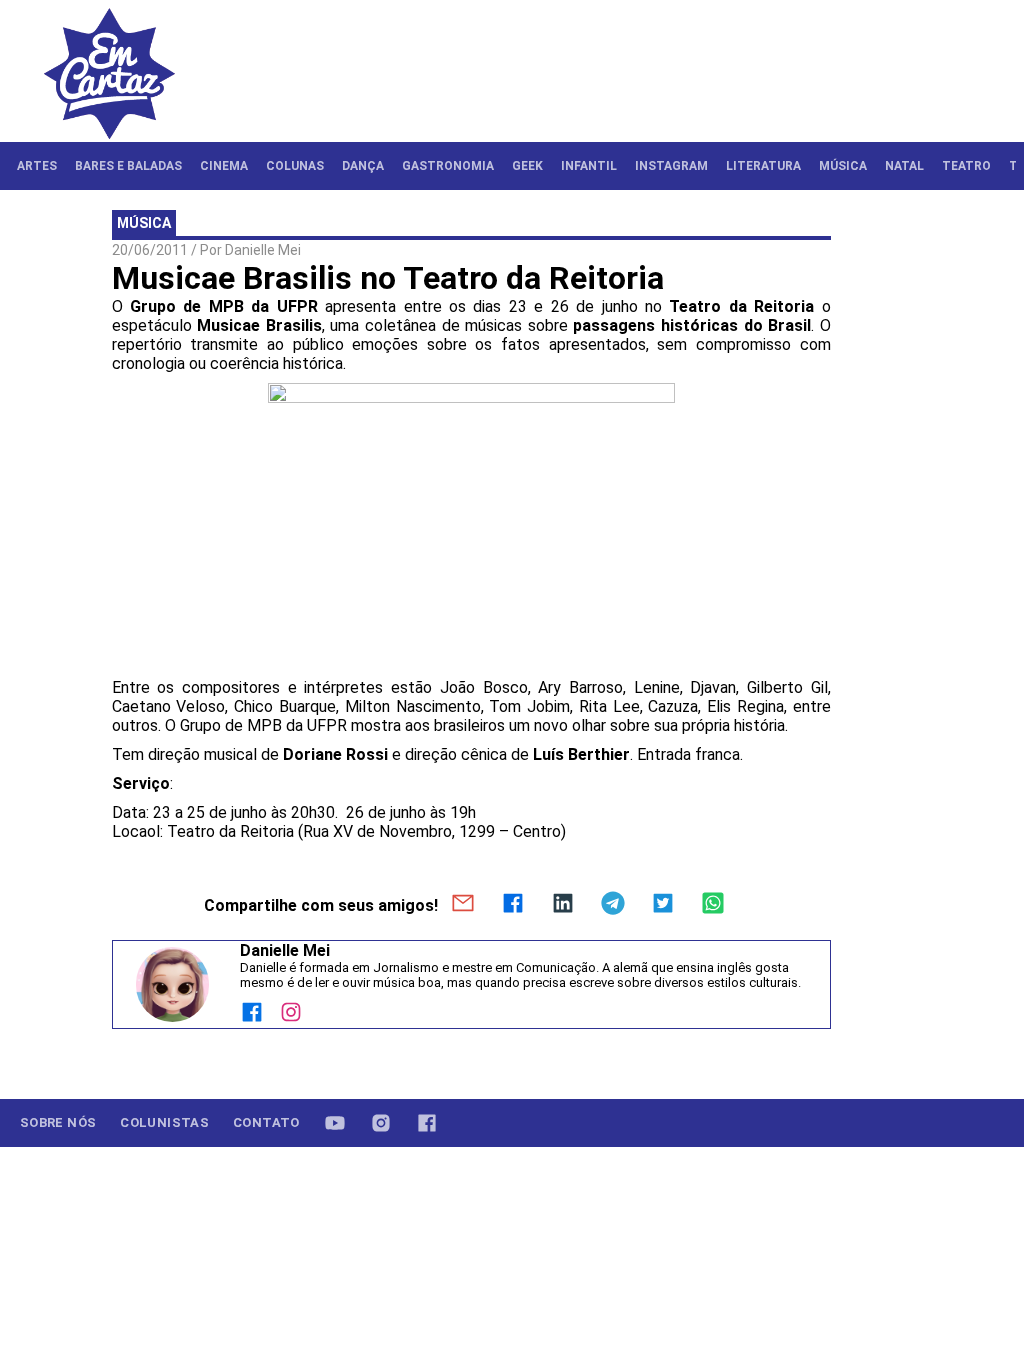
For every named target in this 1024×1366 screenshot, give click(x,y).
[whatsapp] (713, 905)
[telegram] (613, 905)
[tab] (37, 166)
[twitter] (663, 905)
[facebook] (513, 905)
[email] (463, 905)
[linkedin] (563, 905)
